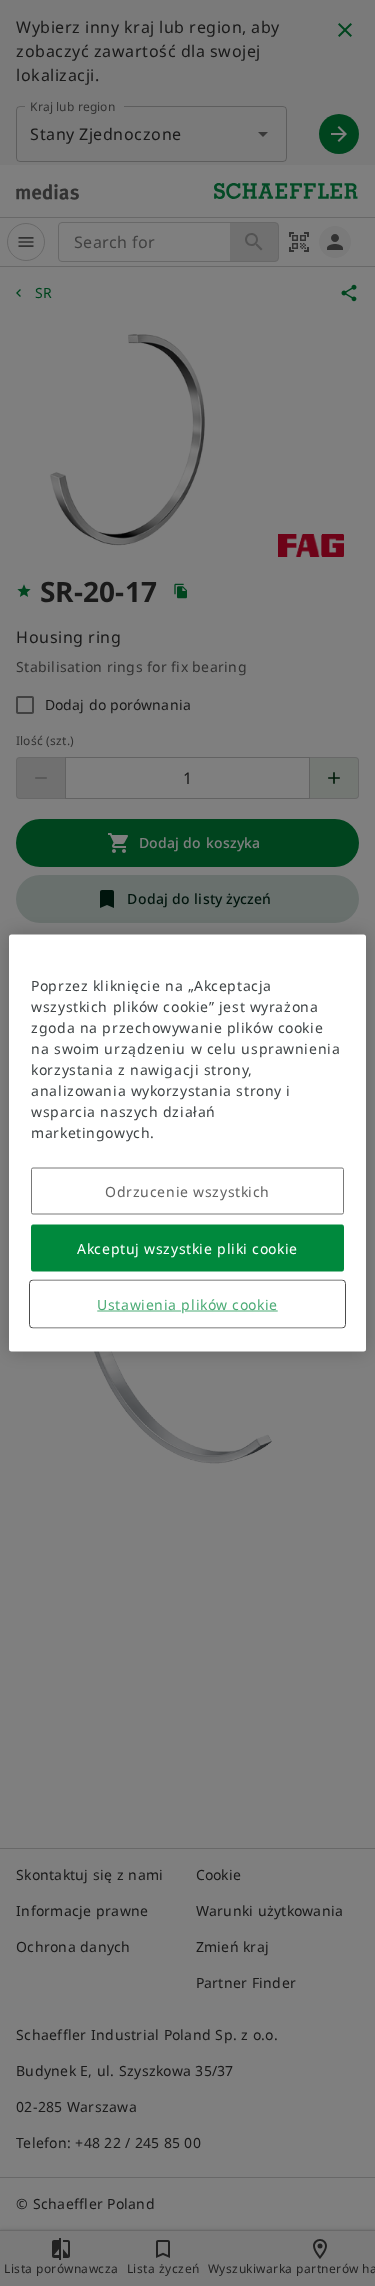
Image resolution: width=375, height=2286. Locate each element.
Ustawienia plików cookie (187, 1304)
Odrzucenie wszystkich (187, 1191)
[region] (187, 1143)
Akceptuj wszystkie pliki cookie (187, 1248)
